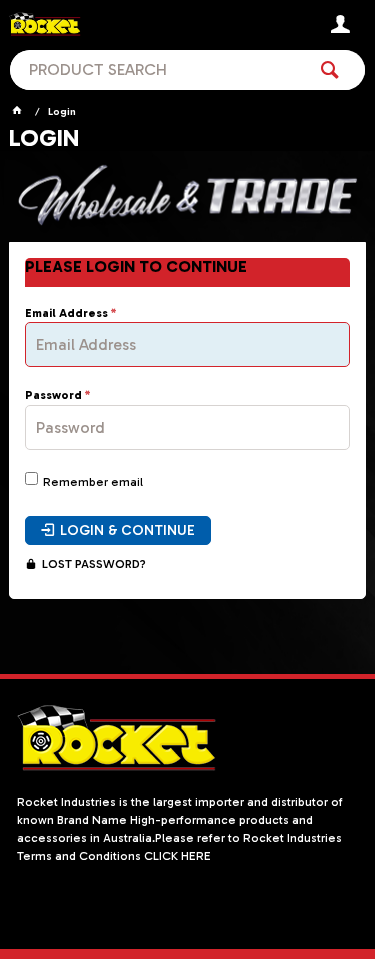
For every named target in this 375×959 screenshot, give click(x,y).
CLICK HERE (177, 856)
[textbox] (157, 70)
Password (53, 395)
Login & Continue (127, 530)
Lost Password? (94, 564)
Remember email (93, 482)
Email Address (66, 313)
